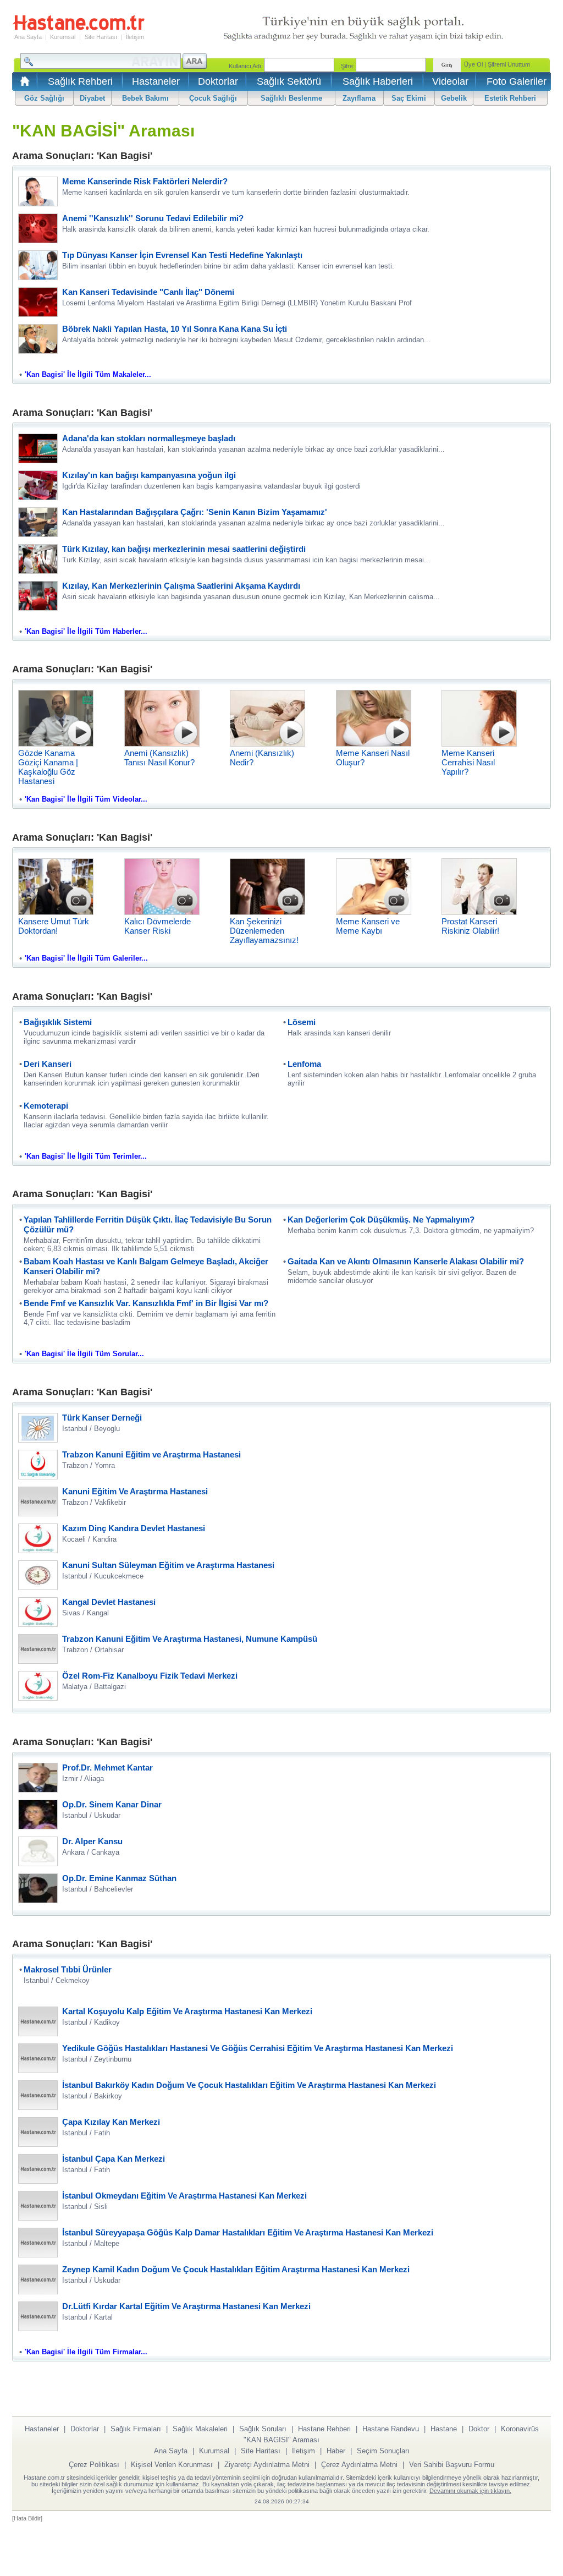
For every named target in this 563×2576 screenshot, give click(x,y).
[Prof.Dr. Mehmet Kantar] (38, 1790)
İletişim (135, 37)
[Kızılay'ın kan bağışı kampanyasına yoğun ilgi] (38, 497)
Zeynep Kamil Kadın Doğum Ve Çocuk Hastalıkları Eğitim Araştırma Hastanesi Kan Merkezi (236, 2269)
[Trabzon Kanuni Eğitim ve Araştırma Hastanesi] (38, 1476)
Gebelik (454, 98)
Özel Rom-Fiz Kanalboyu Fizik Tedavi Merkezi (150, 1676)
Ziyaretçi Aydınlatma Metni (267, 2465)
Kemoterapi (46, 1106)
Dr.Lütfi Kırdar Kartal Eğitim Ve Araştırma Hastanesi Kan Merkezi (186, 2306)
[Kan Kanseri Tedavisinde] (38, 314)
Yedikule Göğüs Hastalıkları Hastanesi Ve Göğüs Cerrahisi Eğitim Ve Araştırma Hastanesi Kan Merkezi (258, 2048)
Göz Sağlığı (44, 98)
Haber (336, 2451)
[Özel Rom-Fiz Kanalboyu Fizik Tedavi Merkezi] (38, 1698)
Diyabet (92, 98)
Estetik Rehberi (510, 98)
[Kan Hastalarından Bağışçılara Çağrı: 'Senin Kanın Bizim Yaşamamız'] (38, 534)
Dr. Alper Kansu (92, 1841)
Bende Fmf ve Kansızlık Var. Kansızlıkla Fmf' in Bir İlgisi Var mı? (146, 1303)
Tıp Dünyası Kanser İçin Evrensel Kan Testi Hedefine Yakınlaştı (182, 255)
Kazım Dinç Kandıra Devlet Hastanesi (134, 1528)
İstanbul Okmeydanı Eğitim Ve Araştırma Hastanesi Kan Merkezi (184, 2196)
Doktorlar (218, 81)
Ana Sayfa (28, 37)
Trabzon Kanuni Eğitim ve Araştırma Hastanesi (151, 1454)
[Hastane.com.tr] (79, 29)
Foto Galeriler (517, 81)
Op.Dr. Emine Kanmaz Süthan (119, 1878)
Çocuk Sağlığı (213, 98)
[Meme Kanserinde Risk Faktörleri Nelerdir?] (38, 203)
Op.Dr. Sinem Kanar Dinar (112, 1804)
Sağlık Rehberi (80, 81)
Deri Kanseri (48, 1064)
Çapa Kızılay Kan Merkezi (111, 2122)
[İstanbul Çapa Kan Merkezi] (38, 2181)
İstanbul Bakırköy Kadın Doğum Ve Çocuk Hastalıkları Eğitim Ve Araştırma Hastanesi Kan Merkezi (249, 2085)
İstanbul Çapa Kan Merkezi (114, 2159)
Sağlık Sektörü (289, 81)
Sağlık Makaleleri (200, 2429)
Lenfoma (304, 1064)
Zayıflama (359, 98)
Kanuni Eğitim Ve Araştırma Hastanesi (135, 1491)
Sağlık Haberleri (378, 81)
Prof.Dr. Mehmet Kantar (107, 1767)
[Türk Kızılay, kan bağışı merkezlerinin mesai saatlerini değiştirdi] (38, 571)
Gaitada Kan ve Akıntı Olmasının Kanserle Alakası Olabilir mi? (406, 1261)
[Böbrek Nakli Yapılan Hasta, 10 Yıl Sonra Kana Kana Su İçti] (38, 351)
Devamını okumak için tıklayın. (470, 2491)
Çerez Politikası (94, 2465)
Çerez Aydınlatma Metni (359, 2465)
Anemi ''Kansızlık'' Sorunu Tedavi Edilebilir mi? (153, 218)
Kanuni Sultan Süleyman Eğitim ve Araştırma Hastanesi (168, 1565)
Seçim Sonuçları (383, 2451)
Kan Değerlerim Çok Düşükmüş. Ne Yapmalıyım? (381, 1220)
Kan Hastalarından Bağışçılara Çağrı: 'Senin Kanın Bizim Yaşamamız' (195, 512)
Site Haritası (101, 37)
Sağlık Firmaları (136, 2429)
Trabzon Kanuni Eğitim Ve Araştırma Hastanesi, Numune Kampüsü (190, 1639)
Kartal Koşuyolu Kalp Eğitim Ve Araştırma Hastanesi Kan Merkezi (187, 2011)
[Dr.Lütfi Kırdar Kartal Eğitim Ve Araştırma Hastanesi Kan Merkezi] (38, 2328)
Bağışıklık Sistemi (58, 1022)
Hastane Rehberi (324, 2429)
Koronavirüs (520, 2429)
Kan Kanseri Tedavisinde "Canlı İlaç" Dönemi (148, 292)
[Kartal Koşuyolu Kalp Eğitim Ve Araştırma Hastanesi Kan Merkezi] (38, 2033)
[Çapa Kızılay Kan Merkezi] (38, 2144)
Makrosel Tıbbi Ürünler (68, 1969)
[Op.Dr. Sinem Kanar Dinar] (38, 1826)
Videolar (450, 81)
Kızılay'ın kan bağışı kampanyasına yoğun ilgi (149, 475)
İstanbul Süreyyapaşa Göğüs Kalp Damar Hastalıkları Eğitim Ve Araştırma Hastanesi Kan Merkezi (248, 2232)
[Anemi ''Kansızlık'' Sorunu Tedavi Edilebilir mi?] (38, 240)
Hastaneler (156, 81)
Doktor (479, 2429)
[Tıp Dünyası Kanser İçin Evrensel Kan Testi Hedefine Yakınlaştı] (38, 277)
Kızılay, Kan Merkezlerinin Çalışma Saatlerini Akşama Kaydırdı (181, 586)
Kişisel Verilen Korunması (172, 2465)
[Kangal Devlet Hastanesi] (38, 1624)
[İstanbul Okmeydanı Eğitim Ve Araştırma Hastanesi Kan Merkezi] (38, 2218)
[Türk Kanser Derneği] (38, 1440)
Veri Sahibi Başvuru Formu (452, 2465)
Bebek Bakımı (145, 98)
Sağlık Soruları (263, 2429)
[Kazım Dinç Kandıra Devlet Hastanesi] (38, 1550)
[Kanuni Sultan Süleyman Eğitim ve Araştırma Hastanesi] (38, 1587)
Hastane (444, 2429)
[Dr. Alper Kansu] (38, 1863)
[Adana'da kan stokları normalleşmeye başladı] (38, 460)
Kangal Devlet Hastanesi (109, 1602)
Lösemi (302, 1022)
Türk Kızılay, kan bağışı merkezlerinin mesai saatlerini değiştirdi (184, 549)
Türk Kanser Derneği (102, 1418)
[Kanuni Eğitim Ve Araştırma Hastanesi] (38, 1513)
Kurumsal (63, 37)
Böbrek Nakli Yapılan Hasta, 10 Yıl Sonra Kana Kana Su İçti (175, 329)
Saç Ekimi (409, 98)
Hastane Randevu (391, 2429)
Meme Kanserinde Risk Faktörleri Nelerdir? (145, 181)
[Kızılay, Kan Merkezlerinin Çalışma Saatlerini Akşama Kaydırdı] (38, 608)
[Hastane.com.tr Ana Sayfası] (23, 84)
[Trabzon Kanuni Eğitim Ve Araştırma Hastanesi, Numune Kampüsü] (38, 1661)
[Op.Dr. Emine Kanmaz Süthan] (38, 1900)
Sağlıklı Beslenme (291, 98)
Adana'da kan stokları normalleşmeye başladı (149, 438)
